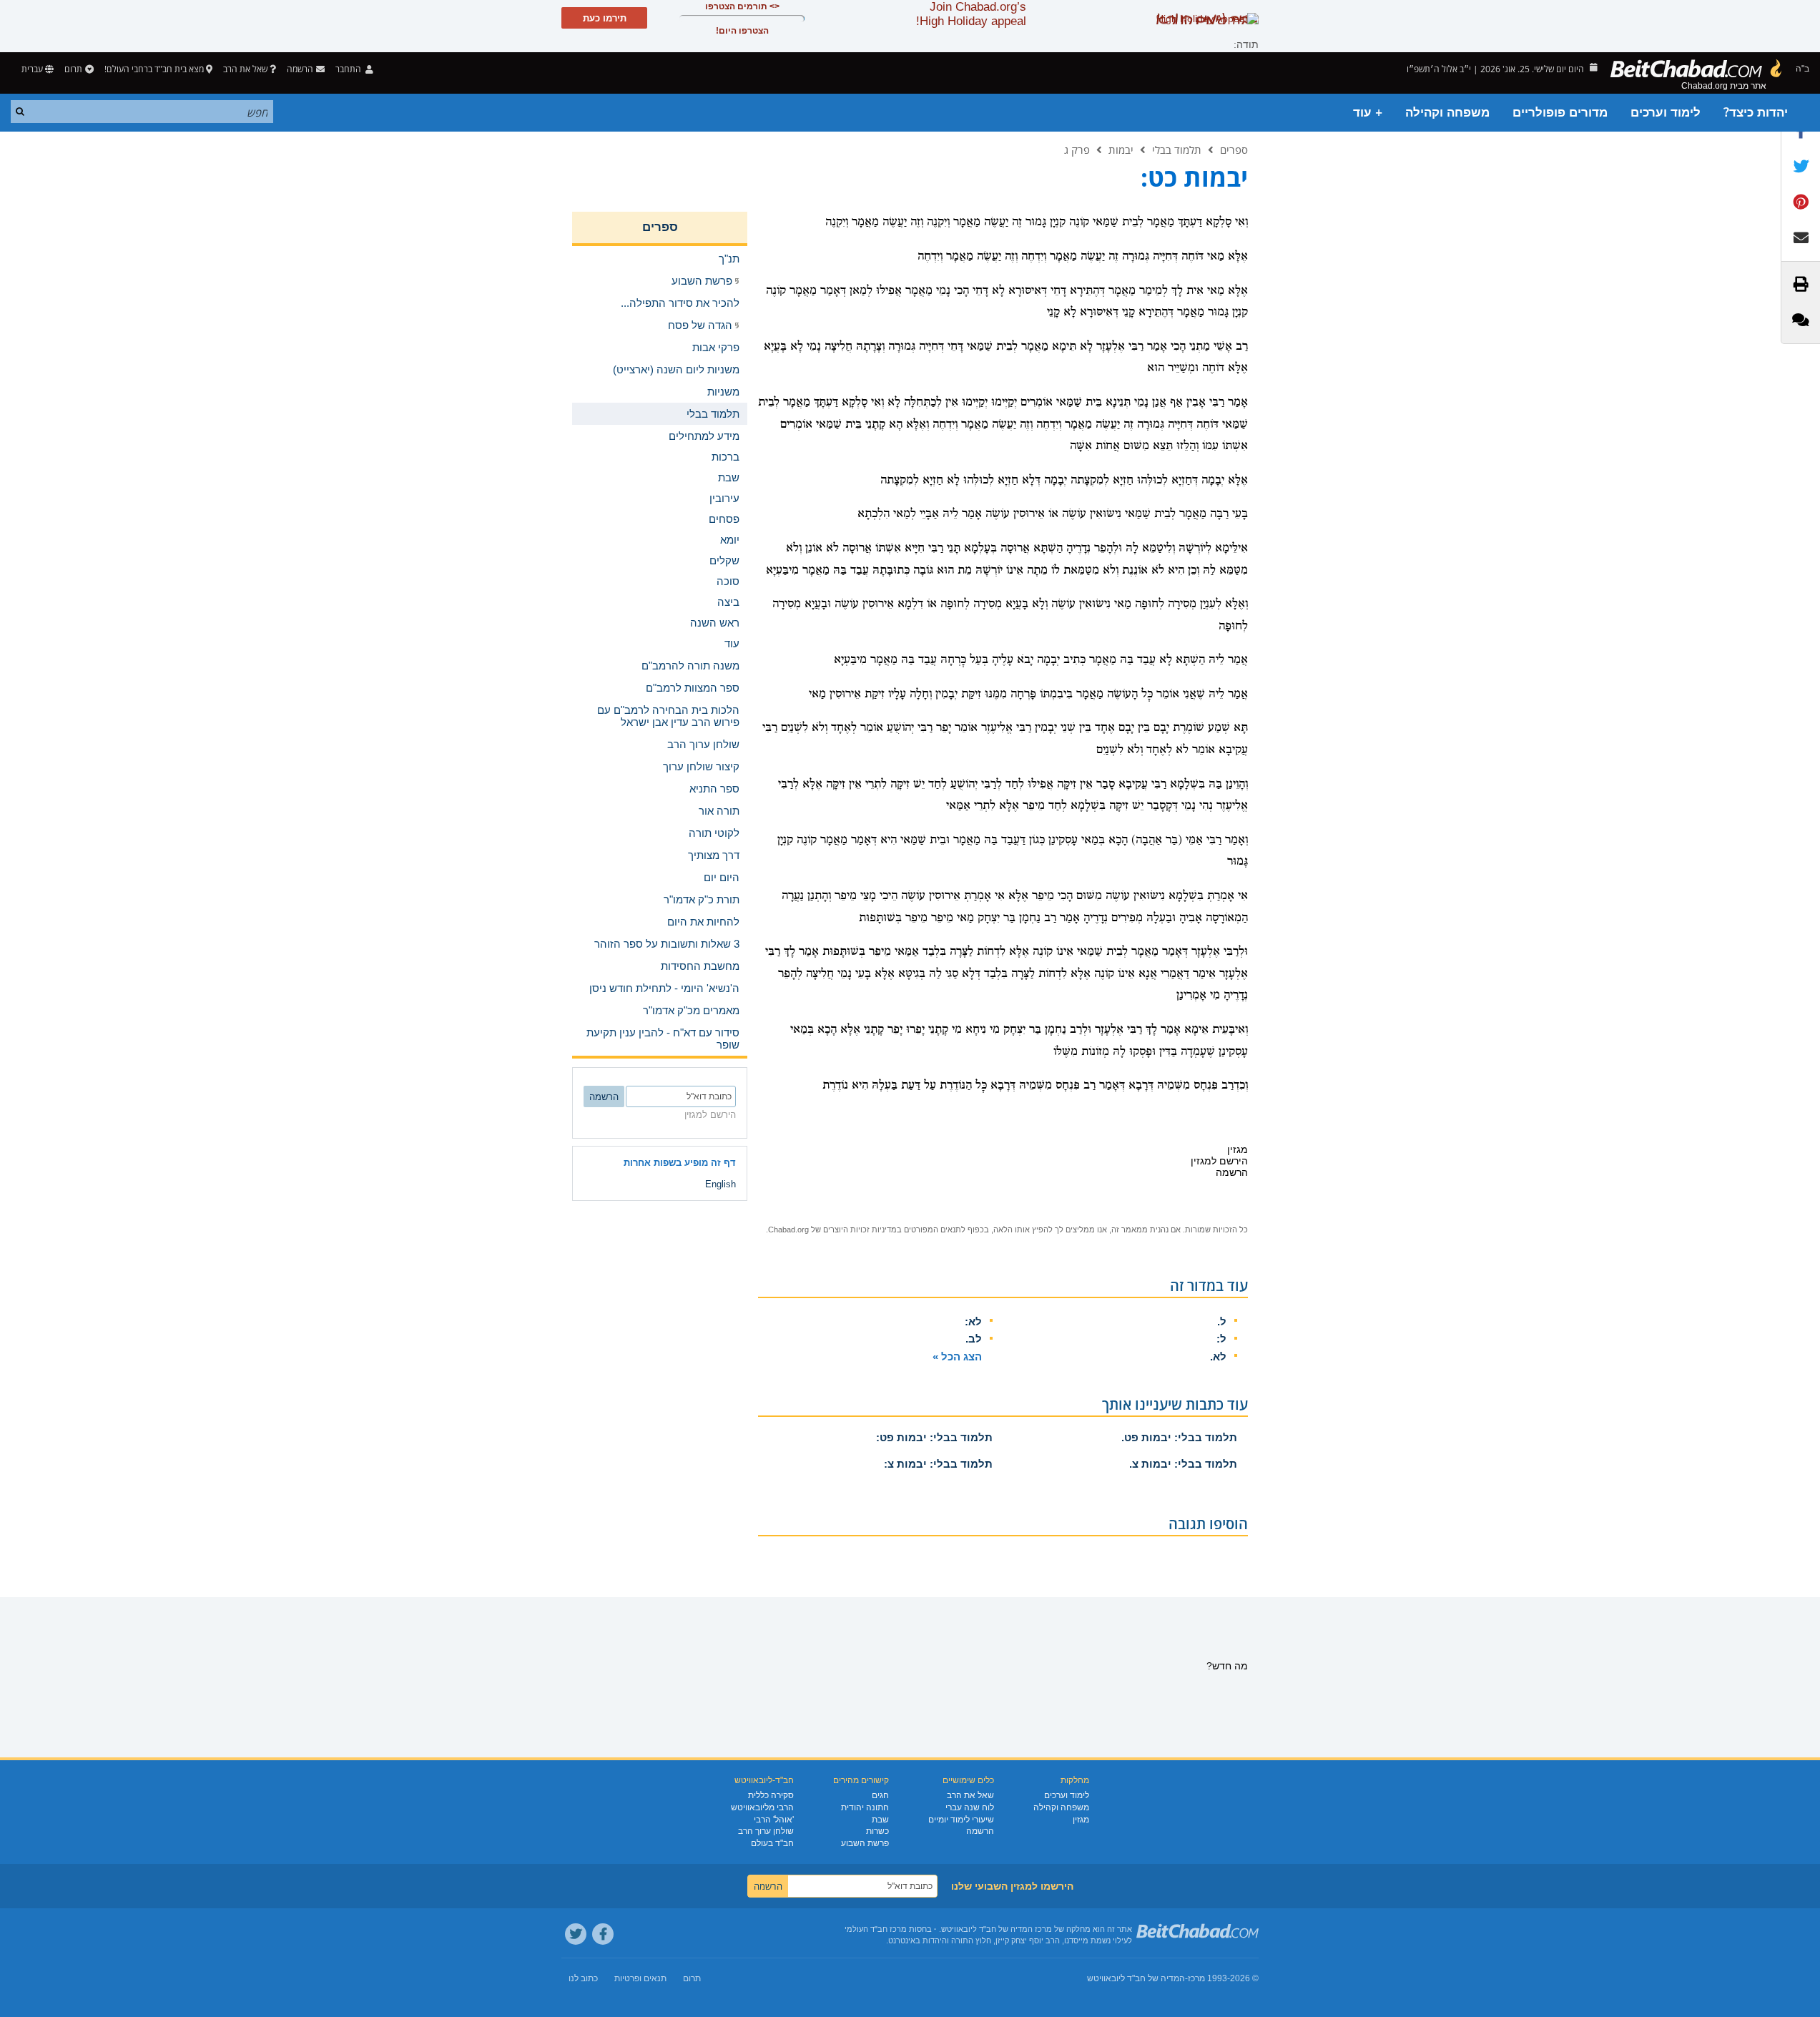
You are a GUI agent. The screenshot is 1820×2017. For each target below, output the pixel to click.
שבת (880, 1820)
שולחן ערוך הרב (766, 1831)
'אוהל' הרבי (774, 1820)
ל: (1221, 1339)
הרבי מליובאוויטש (762, 1807)
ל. (1222, 1321)
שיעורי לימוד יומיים (961, 1820)
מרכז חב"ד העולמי (876, 1929)
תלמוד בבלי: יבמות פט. (1179, 1437)
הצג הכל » (957, 1356)
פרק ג (1077, 149)
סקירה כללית (771, 1795)
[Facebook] (603, 1934)
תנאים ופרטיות (640, 1978)
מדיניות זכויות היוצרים (860, 1230)
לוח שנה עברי (970, 1807)
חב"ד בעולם (772, 1843)
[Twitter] (576, 1934)
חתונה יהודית (865, 1807)
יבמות (1121, 149)
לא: (973, 1321)
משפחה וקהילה (1447, 113)
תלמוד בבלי (1177, 149)
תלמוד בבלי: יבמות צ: (938, 1464)
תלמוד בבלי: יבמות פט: (934, 1437)
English (720, 1184)
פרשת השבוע (865, 1843)
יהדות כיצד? (1756, 113)
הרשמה (980, 1831)
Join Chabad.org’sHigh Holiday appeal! (971, 14)
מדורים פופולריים (1560, 113)
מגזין (1081, 1820)
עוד (732, 643)
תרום (73, 69)
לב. (974, 1339)
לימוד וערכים (1666, 113)
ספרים (1234, 149)
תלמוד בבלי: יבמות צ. (1183, 1464)
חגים (880, 1795)
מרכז (1196, 1978)
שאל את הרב (245, 69)
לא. (1218, 1356)
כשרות (877, 1831)
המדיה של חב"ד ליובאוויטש (1136, 1978)
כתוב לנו (583, 1978)
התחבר (349, 69)
